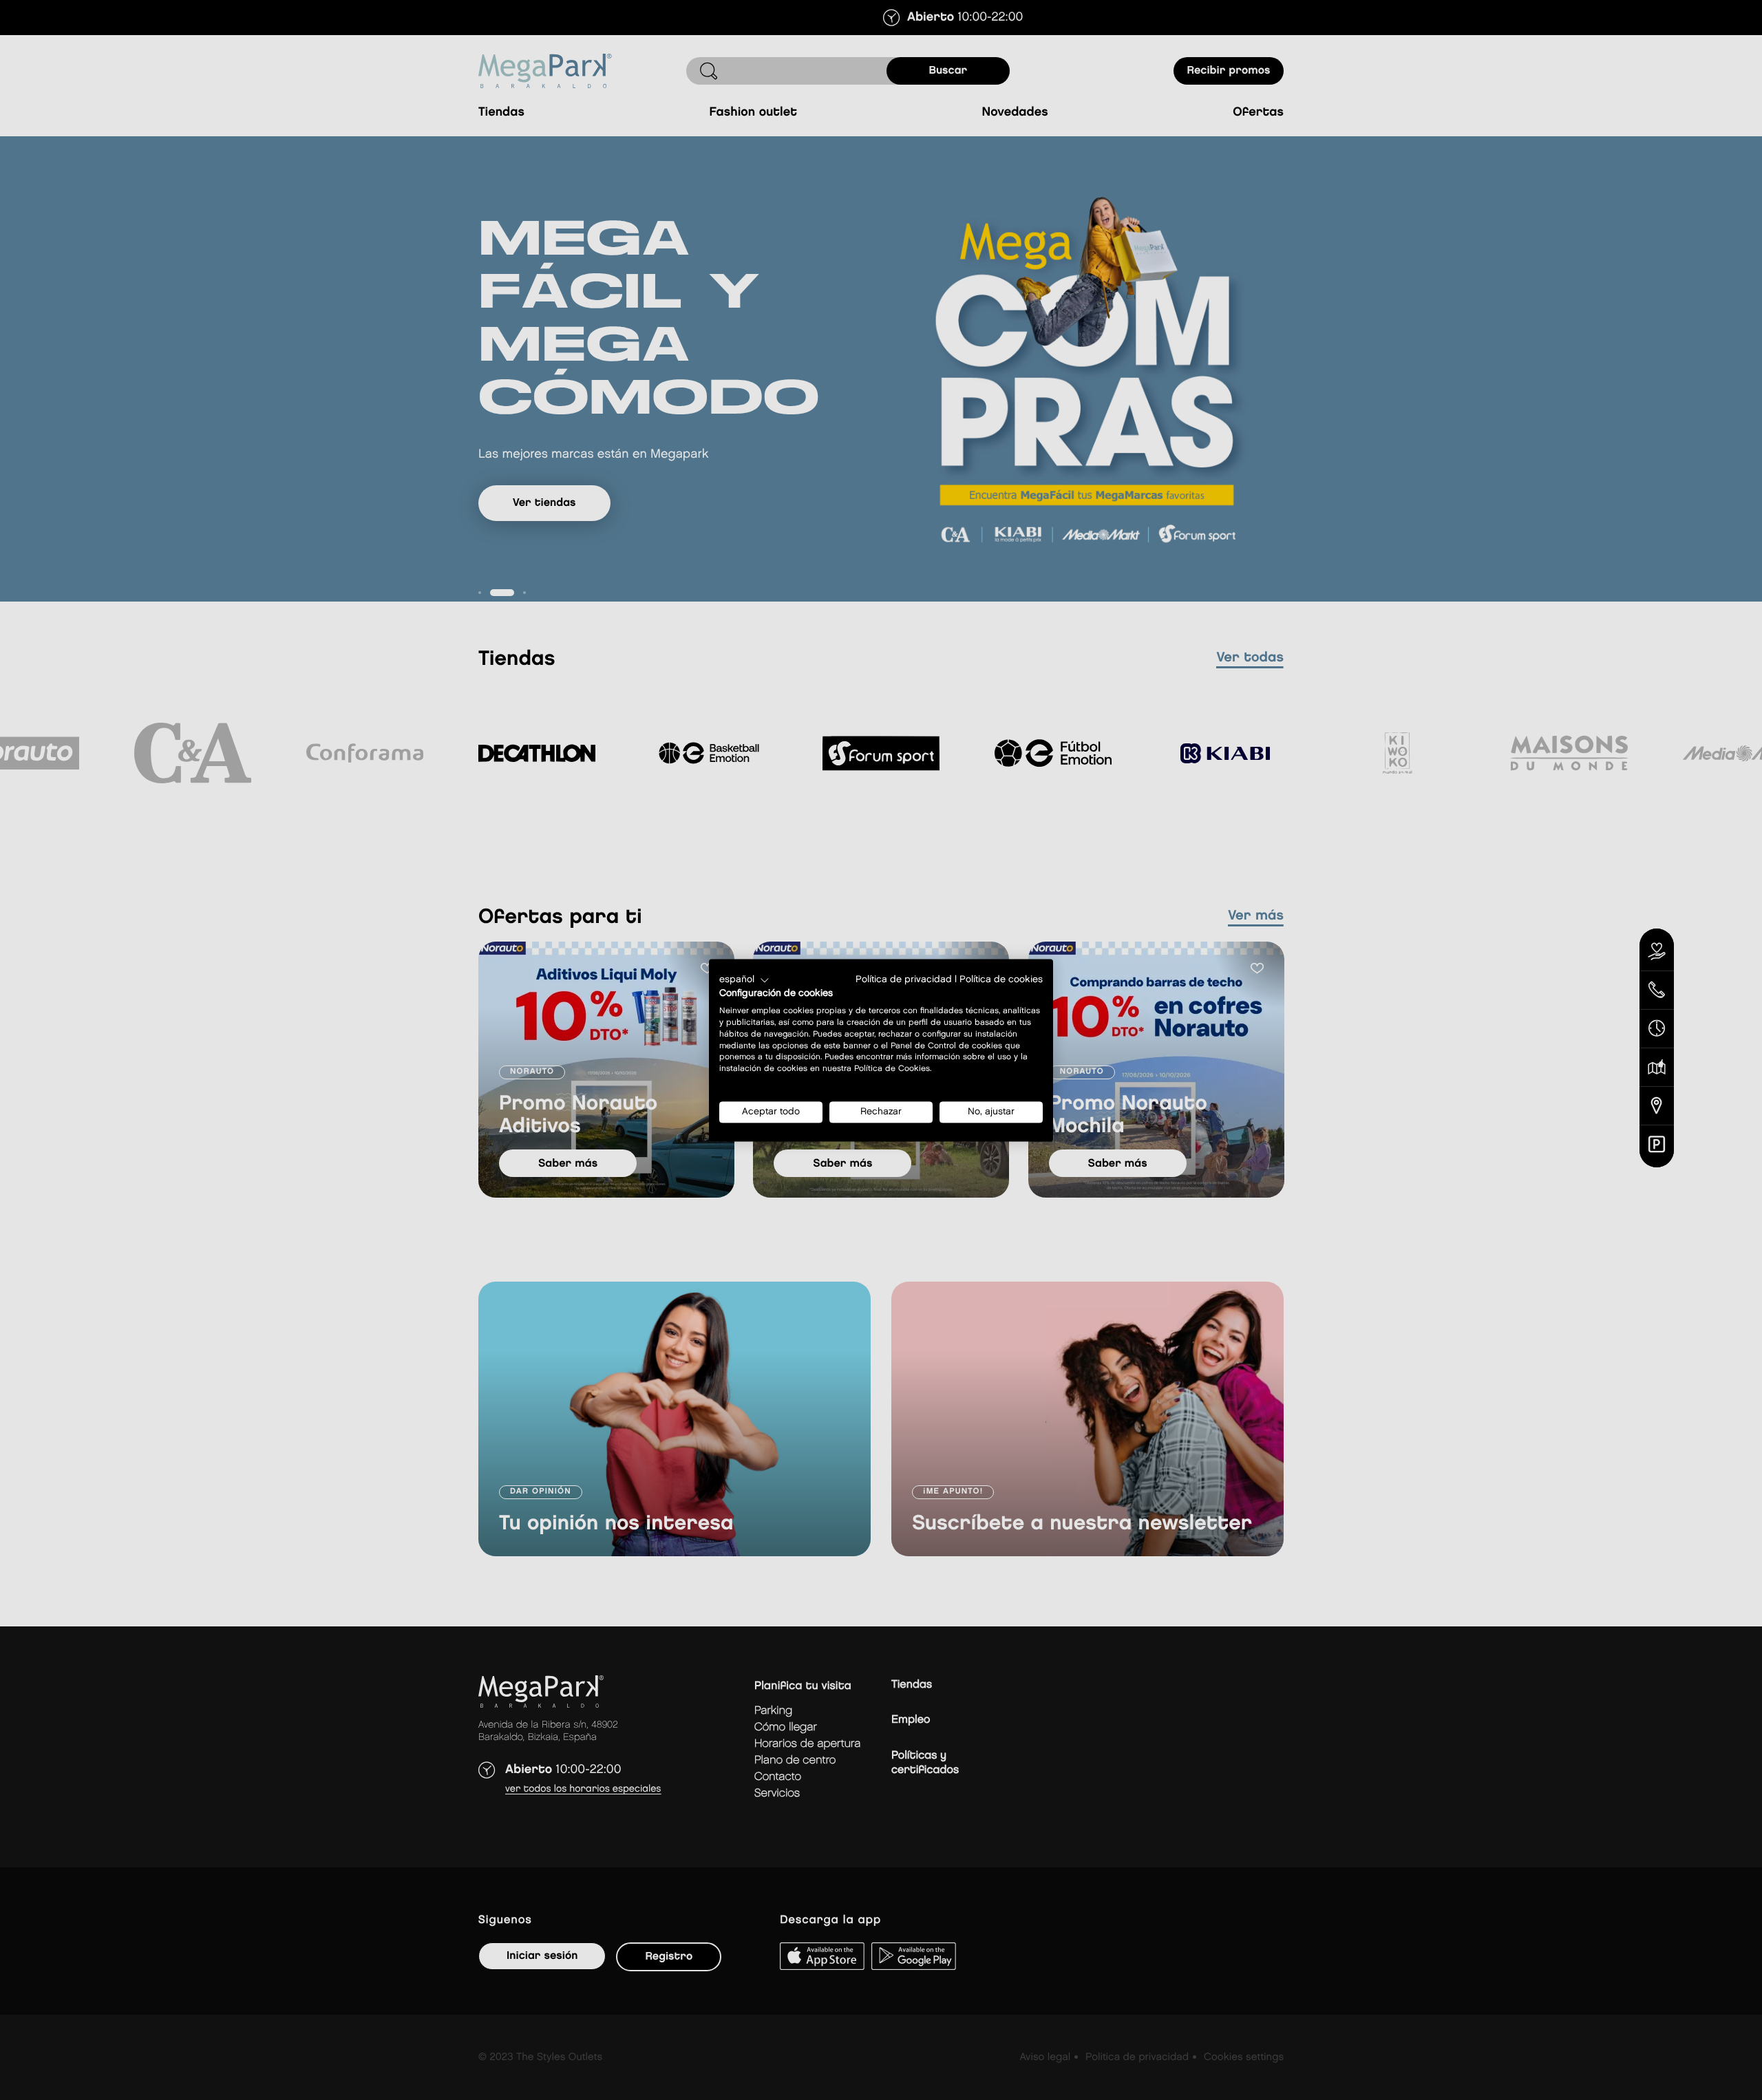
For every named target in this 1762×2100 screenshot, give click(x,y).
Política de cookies (1001, 979)
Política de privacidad (904, 979)
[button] (744, 980)
